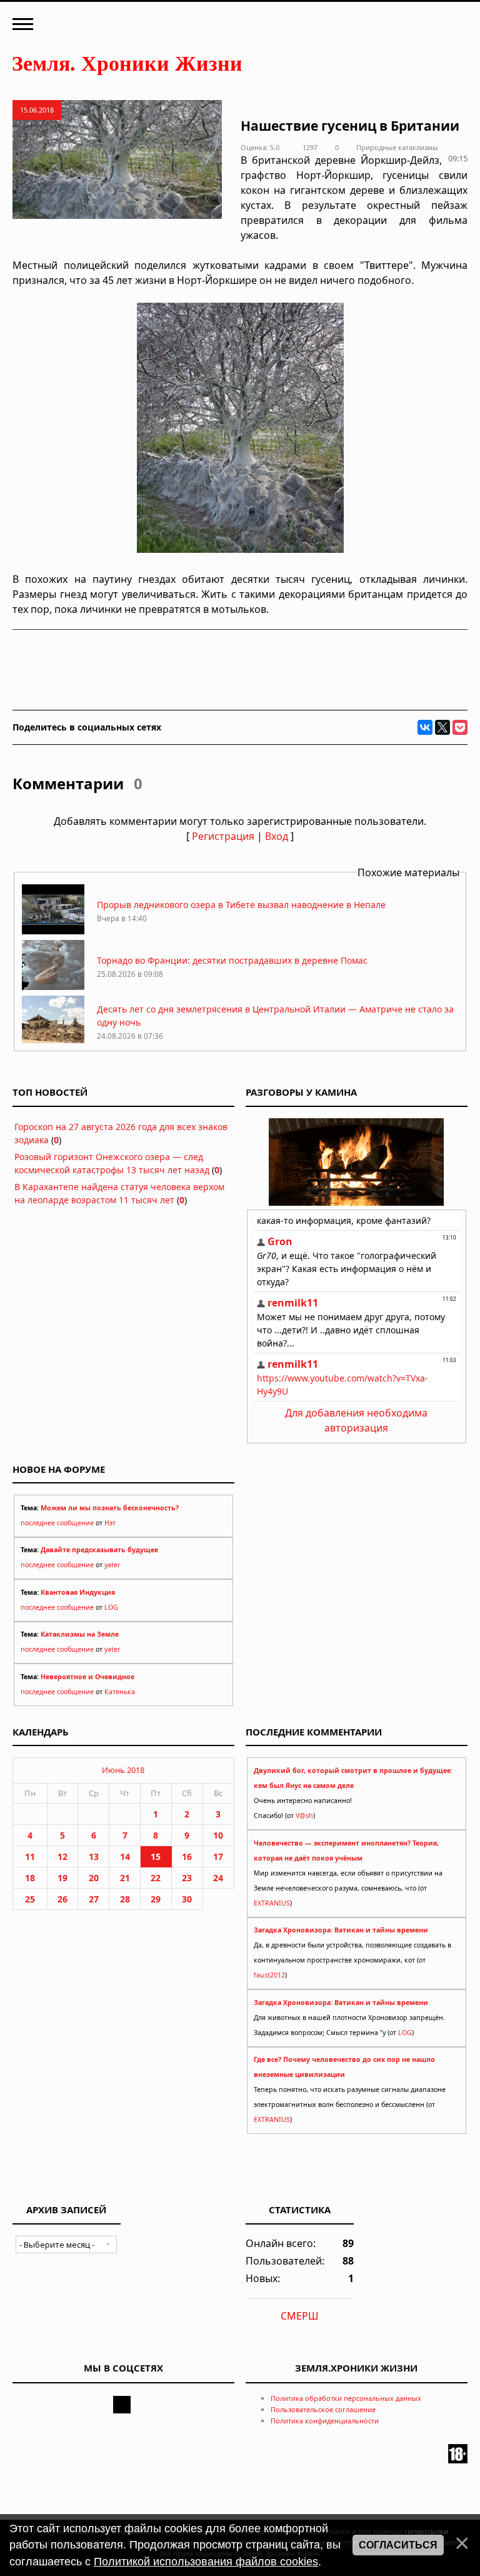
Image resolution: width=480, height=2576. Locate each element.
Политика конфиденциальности (325, 2421)
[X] (442, 727)
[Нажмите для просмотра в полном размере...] (240, 549)
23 (187, 1878)
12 (62, 1856)
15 (156, 1856)
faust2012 (269, 1975)
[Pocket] (460, 727)
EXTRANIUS (272, 1903)
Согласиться (398, 2545)
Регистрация (223, 836)
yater (112, 1565)
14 (125, 1856)
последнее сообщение (57, 1523)
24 (218, 1878)
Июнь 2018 (123, 1770)
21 (125, 1878)
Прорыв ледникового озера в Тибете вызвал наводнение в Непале (241, 905)
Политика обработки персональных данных (346, 2398)
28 (125, 1899)
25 (30, 1899)
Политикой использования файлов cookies (206, 2562)
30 (187, 1899)
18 (30, 1878)
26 (62, 1899)
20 (94, 1878)
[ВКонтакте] (425, 727)
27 (94, 1899)
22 (156, 1878)
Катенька (120, 1692)
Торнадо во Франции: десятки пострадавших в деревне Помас (232, 960)
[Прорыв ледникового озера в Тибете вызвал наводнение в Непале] (53, 931)
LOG (111, 1607)
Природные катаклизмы (397, 147)
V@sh (304, 1816)
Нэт (110, 1523)
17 (218, 1856)
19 (62, 1878)
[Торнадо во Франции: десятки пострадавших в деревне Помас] (53, 987)
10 (218, 1835)
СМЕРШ (300, 2316)
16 (187, 1856)
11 (30, 1856)
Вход (277, 836)
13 (94, 1856)
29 (156, 1899)
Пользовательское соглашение (323, 2409)
